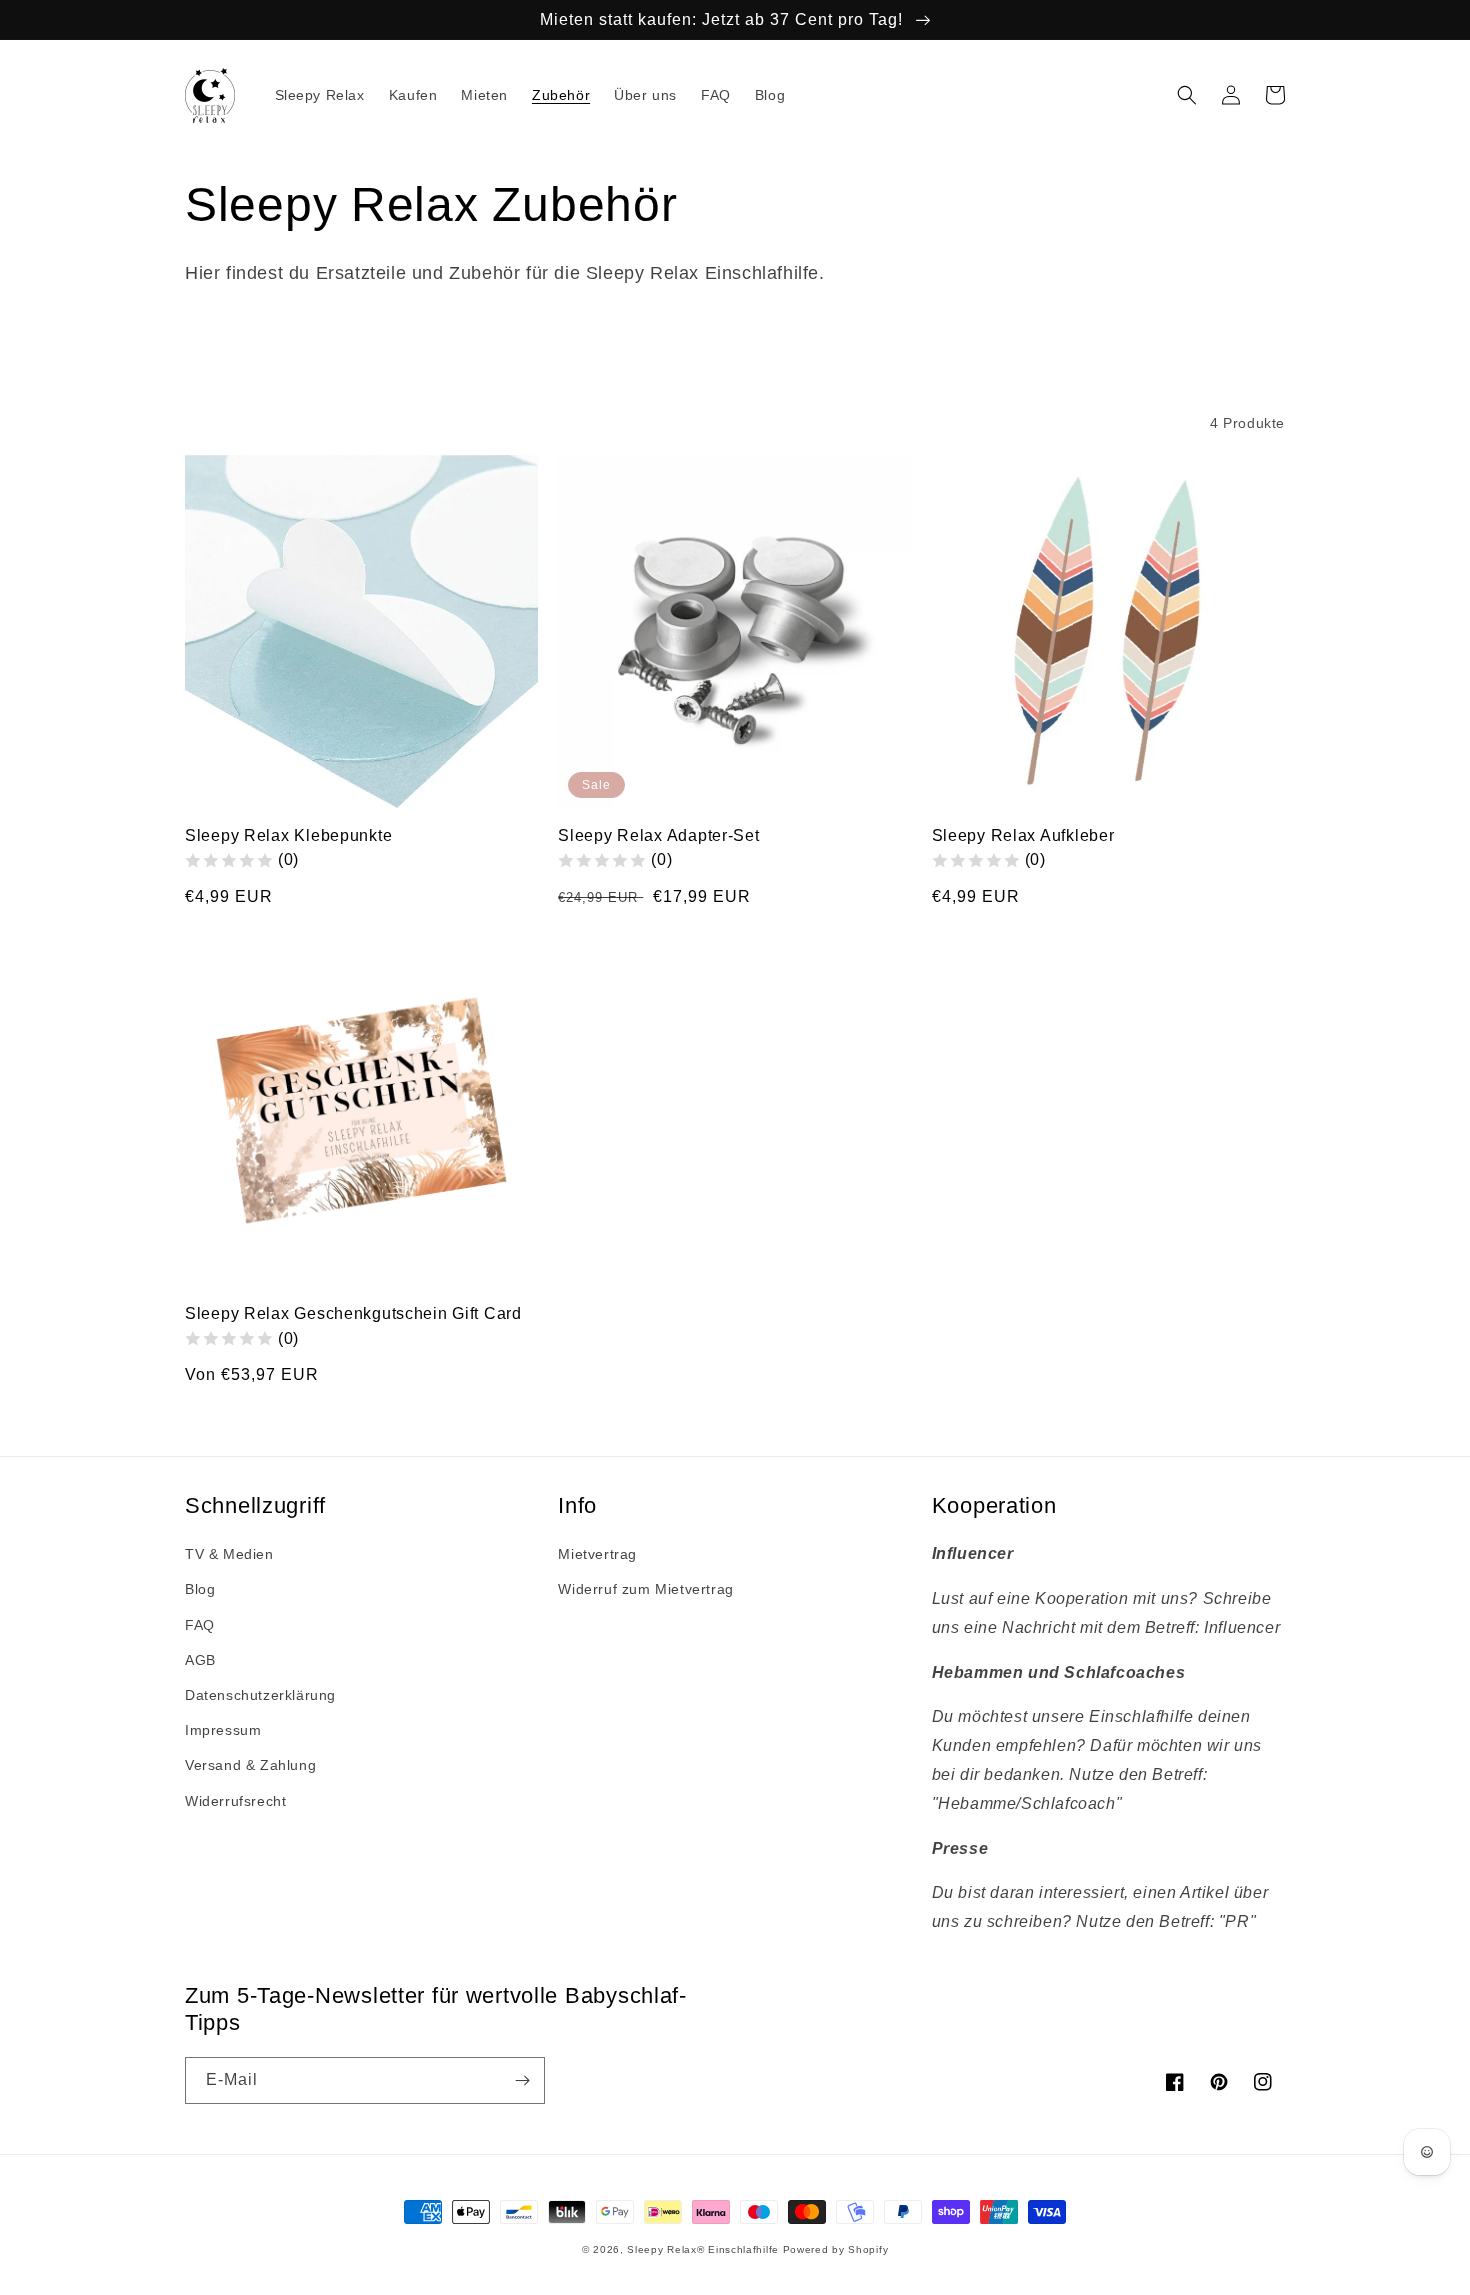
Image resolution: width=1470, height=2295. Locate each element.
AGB (200, 1660)
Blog (200, 1589)
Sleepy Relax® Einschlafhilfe (703, 2249)
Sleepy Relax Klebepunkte (288, 835)
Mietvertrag (597, 1554)
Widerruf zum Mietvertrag (645, 1589)
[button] (1187, 95)
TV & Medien (229, 1554)
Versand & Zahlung (250, 1765)
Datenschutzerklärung (260, 1695)
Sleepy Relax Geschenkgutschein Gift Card (353, 1313)
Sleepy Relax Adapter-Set (658, 835)
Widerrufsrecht (235, 1801)
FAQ (200, 1625)
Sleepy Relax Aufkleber (1023, 835)
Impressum (223, 1730)
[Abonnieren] (522, 2080)
